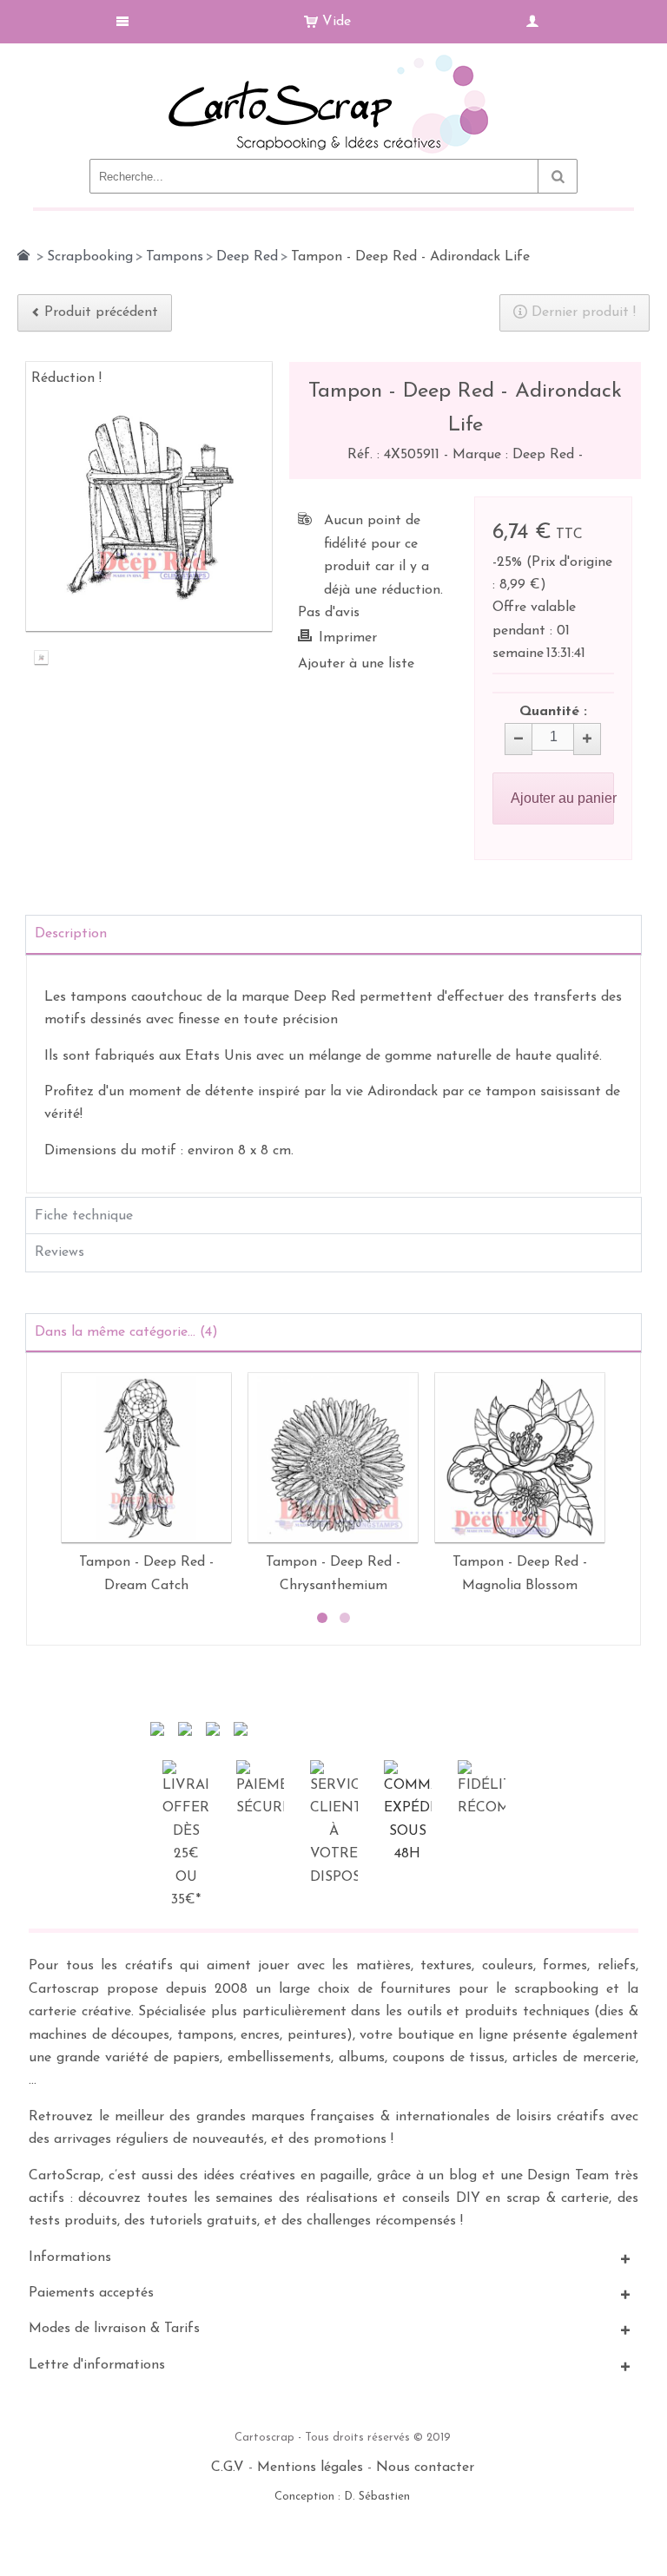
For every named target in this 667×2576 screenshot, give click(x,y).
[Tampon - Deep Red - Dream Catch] (146, 1458)
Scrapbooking (90, 257)
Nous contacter (425, 2468)
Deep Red (247, 257)
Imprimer (348, 638)
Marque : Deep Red (515, 455)
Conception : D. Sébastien (342, 2497)
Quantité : (553, 712)
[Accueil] (23, 255)
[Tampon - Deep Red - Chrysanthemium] (333, 1458)
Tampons (175, 257)
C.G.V (228, 2468)
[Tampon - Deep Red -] (41, 660)
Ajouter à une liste (356, 664)
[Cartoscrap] (333, 61)
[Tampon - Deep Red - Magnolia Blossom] (520, 1458)
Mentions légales (310, 2468)
